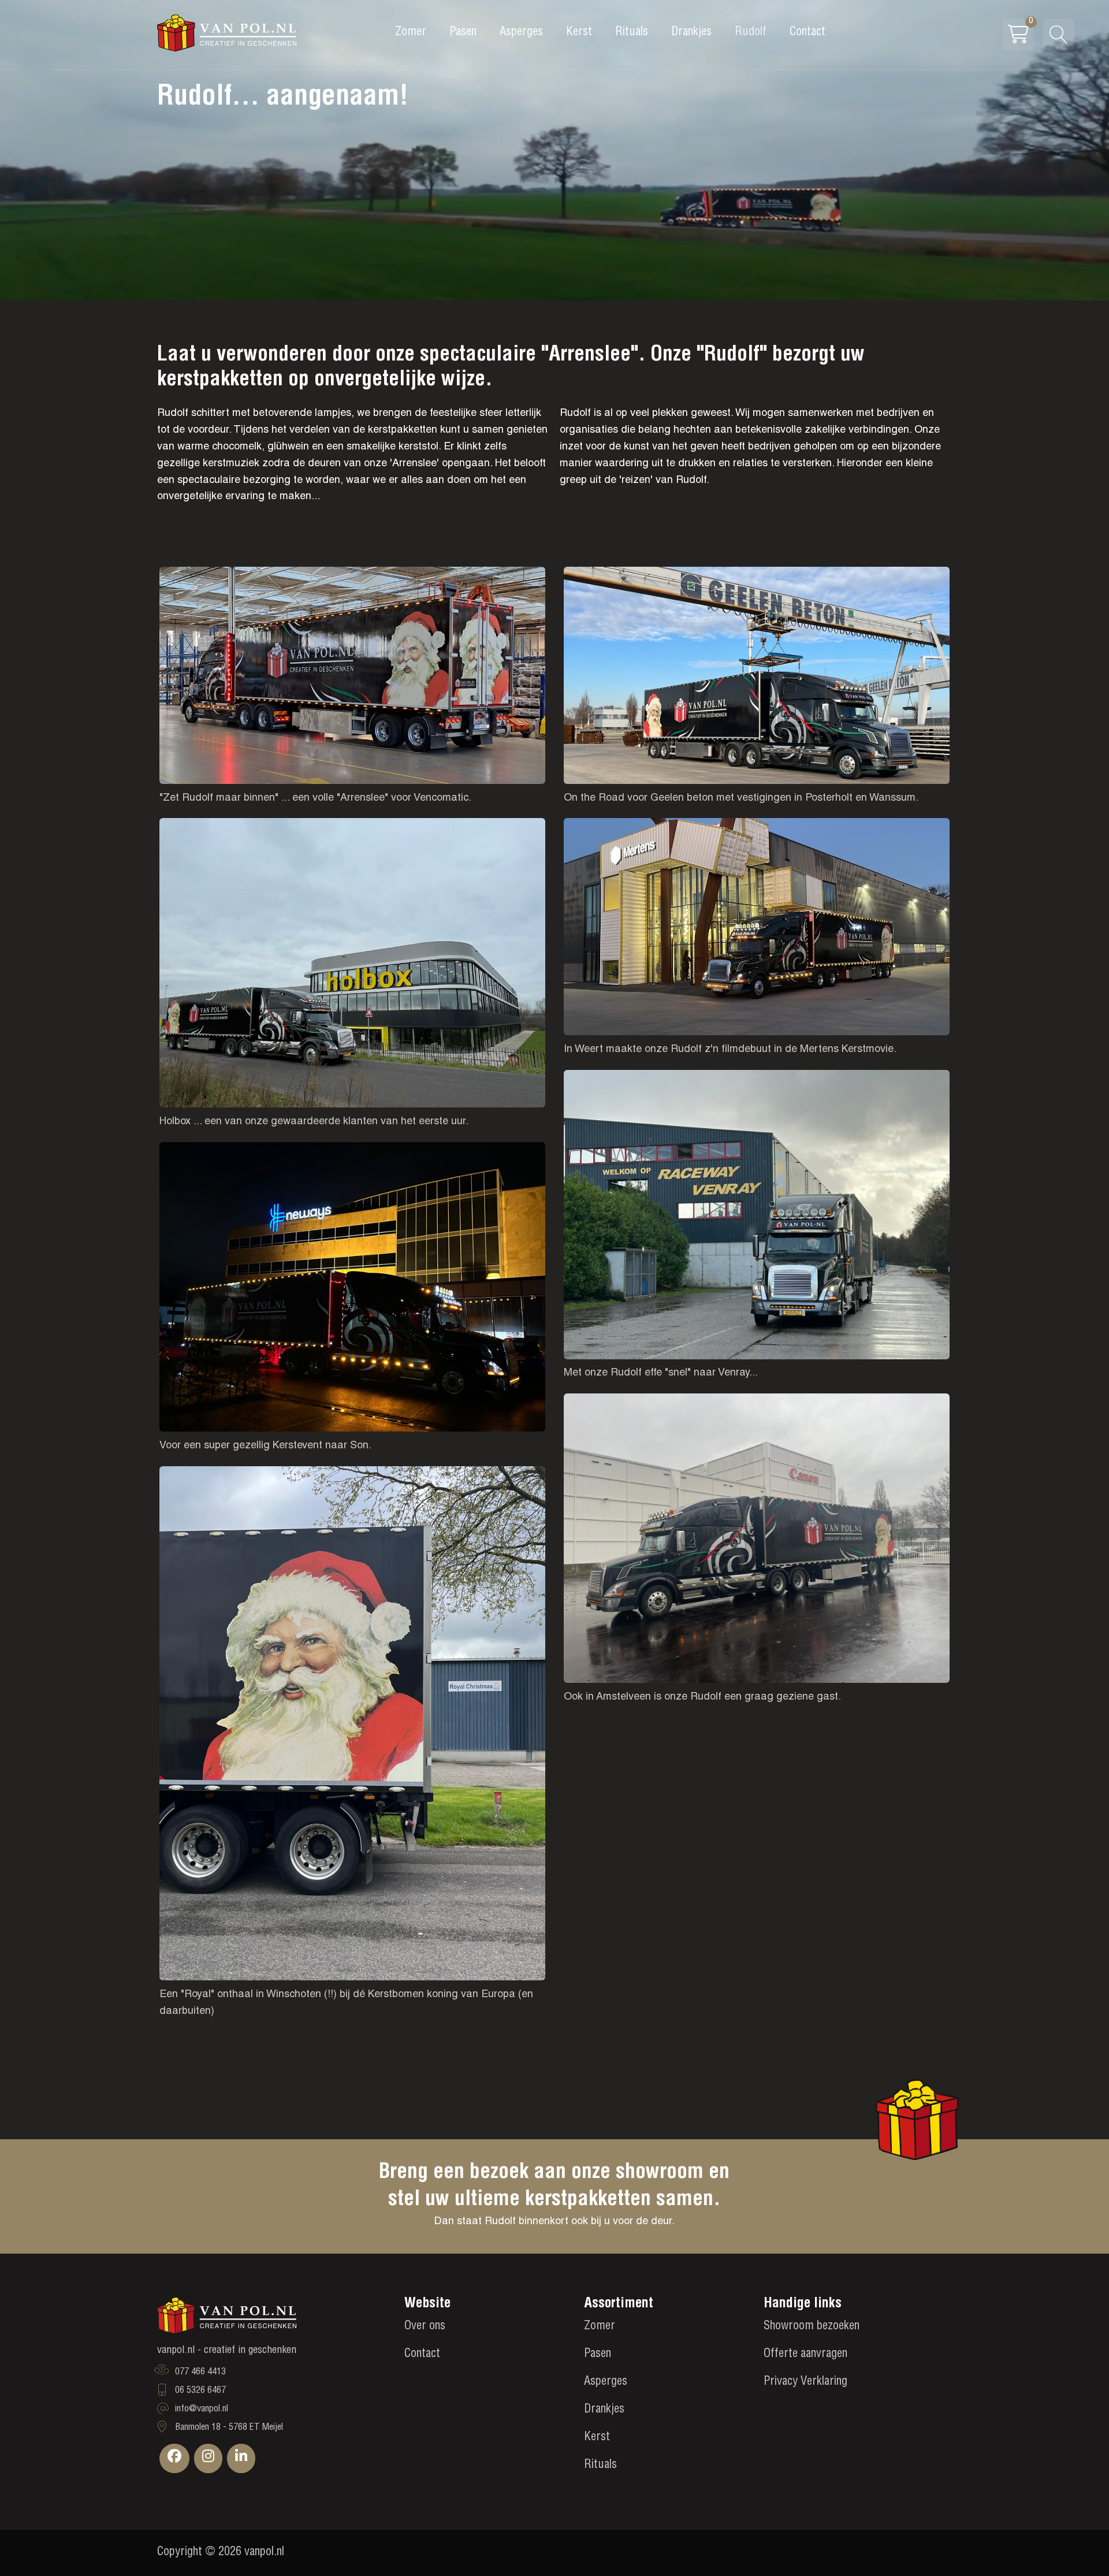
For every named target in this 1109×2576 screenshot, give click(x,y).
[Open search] (1059, 35)
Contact (807, 33)
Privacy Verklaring (805, 2382)
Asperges (521, 33)
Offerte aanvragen (805, 2355)
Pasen (463, 33)
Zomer (411, 33)
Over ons (425, 2327)
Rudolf (751, 33)
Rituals (632, 33)
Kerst (579, 33)
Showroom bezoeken (812, 2327)
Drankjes (691, 33)
